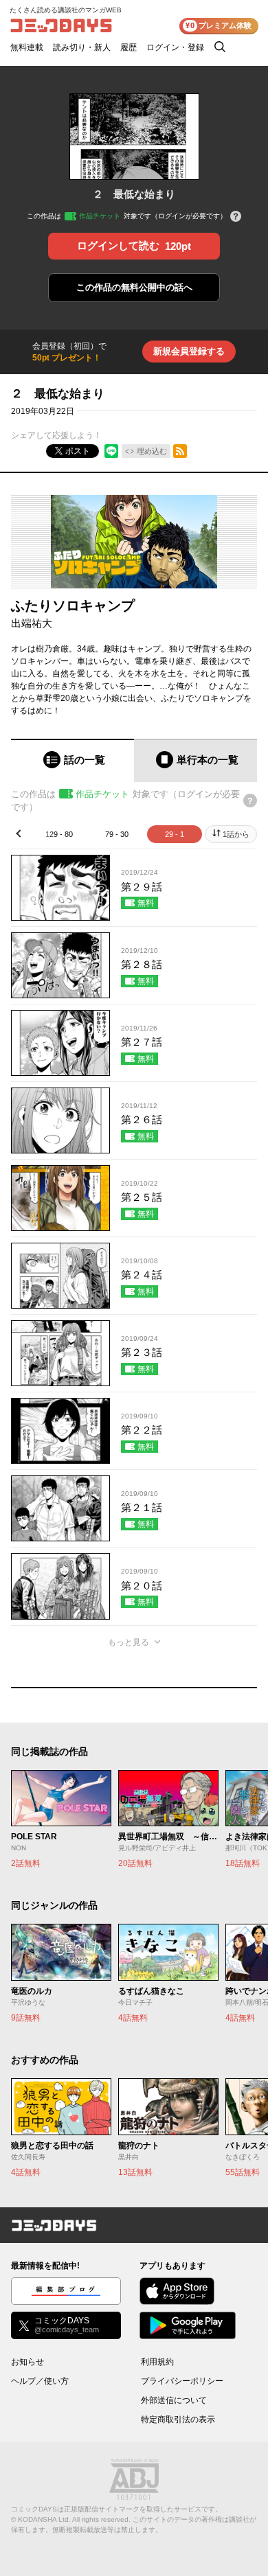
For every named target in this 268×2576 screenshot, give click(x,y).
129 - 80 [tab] (59, 834)
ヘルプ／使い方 (40, 2381)
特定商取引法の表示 (178, 2419)
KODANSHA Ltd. (44, 2519)
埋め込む (152, 451)
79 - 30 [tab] (117, 834)
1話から (236, 834)
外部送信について (174, 2400)
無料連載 (27, 47)
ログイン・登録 (175, 47)
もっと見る (129, 1642)
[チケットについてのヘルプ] (236, 217)
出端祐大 (32, 623)
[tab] (72, 760)
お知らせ (27, 2362)
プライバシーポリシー (182, 2381)
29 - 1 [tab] (175, 834)
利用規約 (157, 2362)
